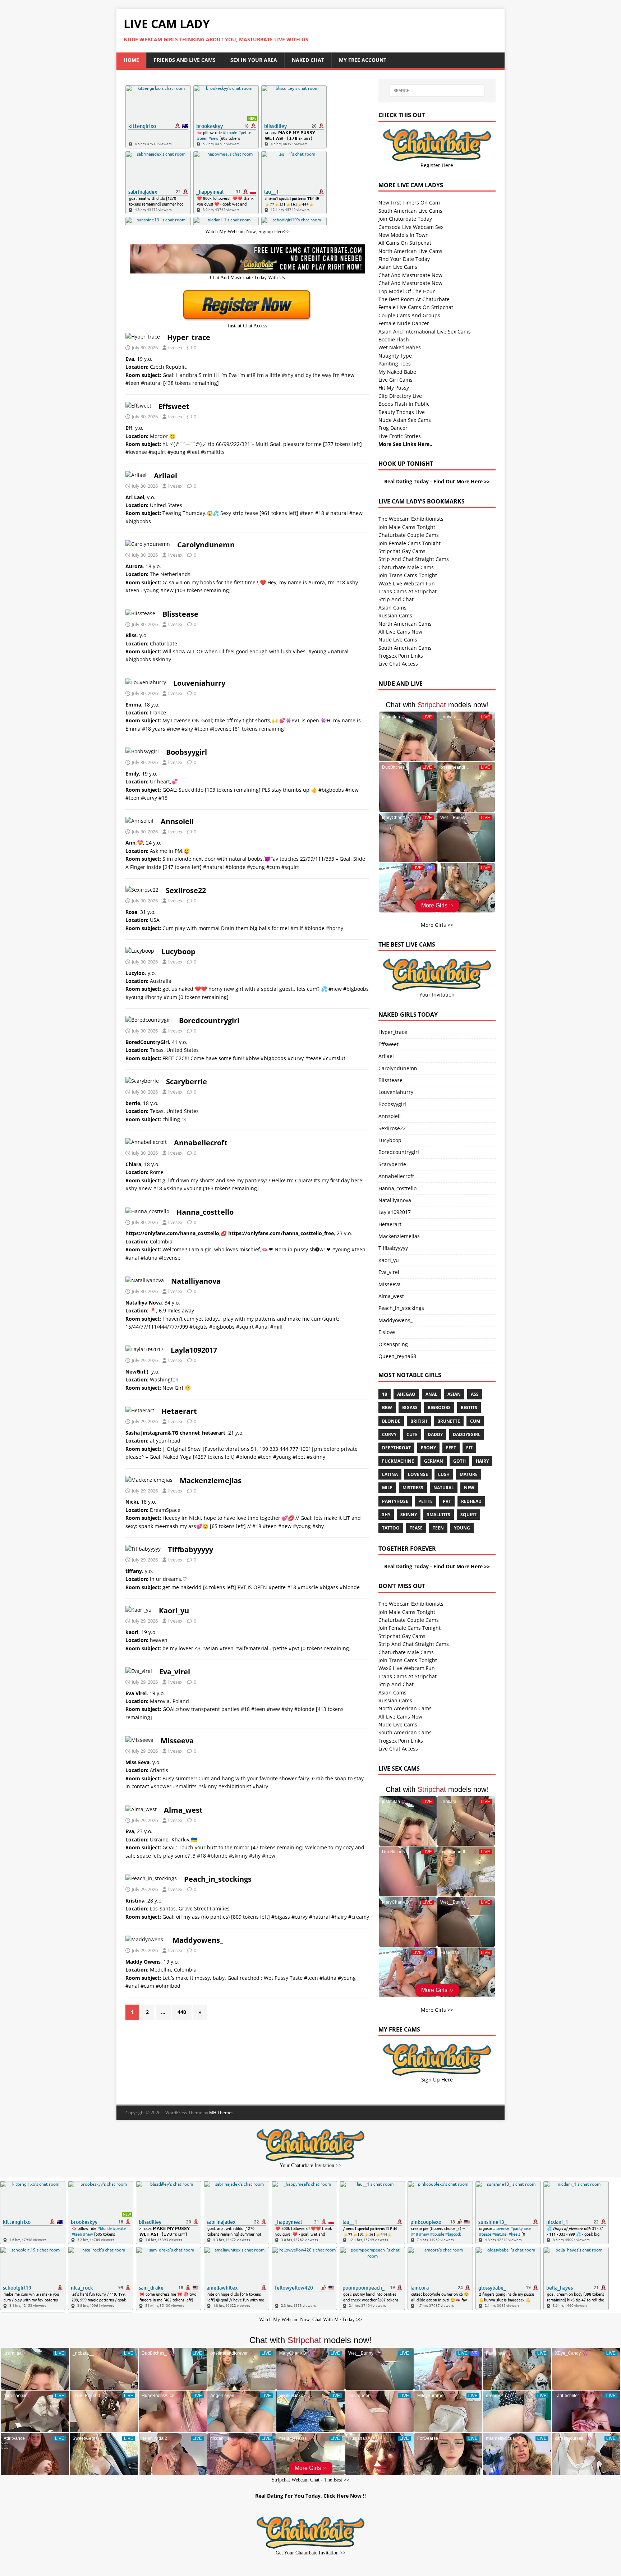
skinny (409, 1515)
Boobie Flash (394, 339)
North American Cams (405, 624)
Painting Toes (395, 364)
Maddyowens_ (198, 1940)
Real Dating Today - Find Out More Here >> (437, 481)
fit (469, 1448)
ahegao (406, 1394)
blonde (391, 1421)
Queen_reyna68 (397, 1356)
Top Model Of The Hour (407, 291)
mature (469, 1474)
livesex (175, 348)
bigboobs (439, 1407)
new (469, 1488)
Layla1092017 (194, 1350)
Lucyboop (178, 951)
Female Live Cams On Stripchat (416, 307)
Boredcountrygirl (209, 1020)
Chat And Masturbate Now (410, 275)
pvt (447, 1501)
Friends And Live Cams (185, 60)
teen (438, 1528)
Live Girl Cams (395, 380)
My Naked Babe (397, 372)
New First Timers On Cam (409, 203)
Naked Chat (308, 60)
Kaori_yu (174, 1611)
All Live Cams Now (400, 632)
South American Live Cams (410, 211)
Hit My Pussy (394, 388)
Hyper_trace (189, 337)
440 (182, 2012)
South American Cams (405, 648)
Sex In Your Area (254, 60)
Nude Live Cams (398, 640)
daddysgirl (467, 1434)
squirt (468, 1515)
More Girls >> (437, 925)
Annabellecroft (201, 1143)
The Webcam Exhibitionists (411, 519)
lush (444, 1474)
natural (444, 1488)
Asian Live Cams (398, 267)
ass (475, 1394)
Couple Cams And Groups (409, 315)
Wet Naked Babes (400, 347)
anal (431, 1394)
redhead (471, 1501)
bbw (387, 1407)
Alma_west (183, 1810)
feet (451, 1448)
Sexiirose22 (186, 890)
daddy (435, 1434)
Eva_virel (175, 1672)
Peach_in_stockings (218, 1879)
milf (387, 1488)
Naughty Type (395, 356)
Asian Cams (392, 608)
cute (412, 1434)
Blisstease (180, 614)
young (462, 1528)
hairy (482, 1461)
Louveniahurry (199, 683)
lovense (418, 1474)
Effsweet (174, 406)
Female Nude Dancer (404, 323)
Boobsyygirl (187, 752)
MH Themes (221, 2113)
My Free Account (363, 60)
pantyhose (395, 1501)
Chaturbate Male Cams (406, 567)
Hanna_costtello (205, 1212)
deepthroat (396, 1448)
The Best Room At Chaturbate (414, 299)
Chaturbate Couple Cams (409, 535)
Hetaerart (179, 1411)
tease (416, 1528)
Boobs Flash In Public (404, 404)
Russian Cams (395, 615)
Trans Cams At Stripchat (408, 591)
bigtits (469, 1407)
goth (459, 1461)
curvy (389, 1434)
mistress (413, 1488)
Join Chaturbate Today (405, 219)
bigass (410, 1407)
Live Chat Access (398, 664)
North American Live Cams (410, 251)
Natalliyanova (196, 1281)
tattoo (391, 1528)
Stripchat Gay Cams (402, 551)
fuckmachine (398, 1461)
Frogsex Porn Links (401, 656)
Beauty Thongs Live (402, 412)
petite (425, 1501)
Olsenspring (393, 1344)
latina (390, 1474)
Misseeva (177, 1741)
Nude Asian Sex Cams (405, 420)
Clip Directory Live (400, 396)
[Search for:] (437, 91)
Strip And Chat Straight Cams (414, 559)
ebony (428, 1448)
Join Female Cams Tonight (410, 543)
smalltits (439, 1515)
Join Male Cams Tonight (407, 527)
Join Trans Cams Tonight (408, 575)
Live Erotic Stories (400, 436)
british (419, 1421)
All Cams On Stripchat (405, 243)
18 (385, 1394)
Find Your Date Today (404, 259)
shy (386, 1515)
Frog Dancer (393, 428)
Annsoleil (177, 821)
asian (454, 1394)
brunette (449, 1421)
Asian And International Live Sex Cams (425, 332)
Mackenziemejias (211, 1480)
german (434, 1461)
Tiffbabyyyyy (190, 1549)
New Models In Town (404, 235)
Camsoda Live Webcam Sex (411, 227)
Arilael (165, 476)
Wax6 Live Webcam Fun (407, 583)
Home (131, 60)
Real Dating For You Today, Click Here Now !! (310, 2496)
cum (475, 1421)
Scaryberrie (187, 1082)
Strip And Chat (396, 599)
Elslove (387, 1332)
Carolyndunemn (206, 545)
